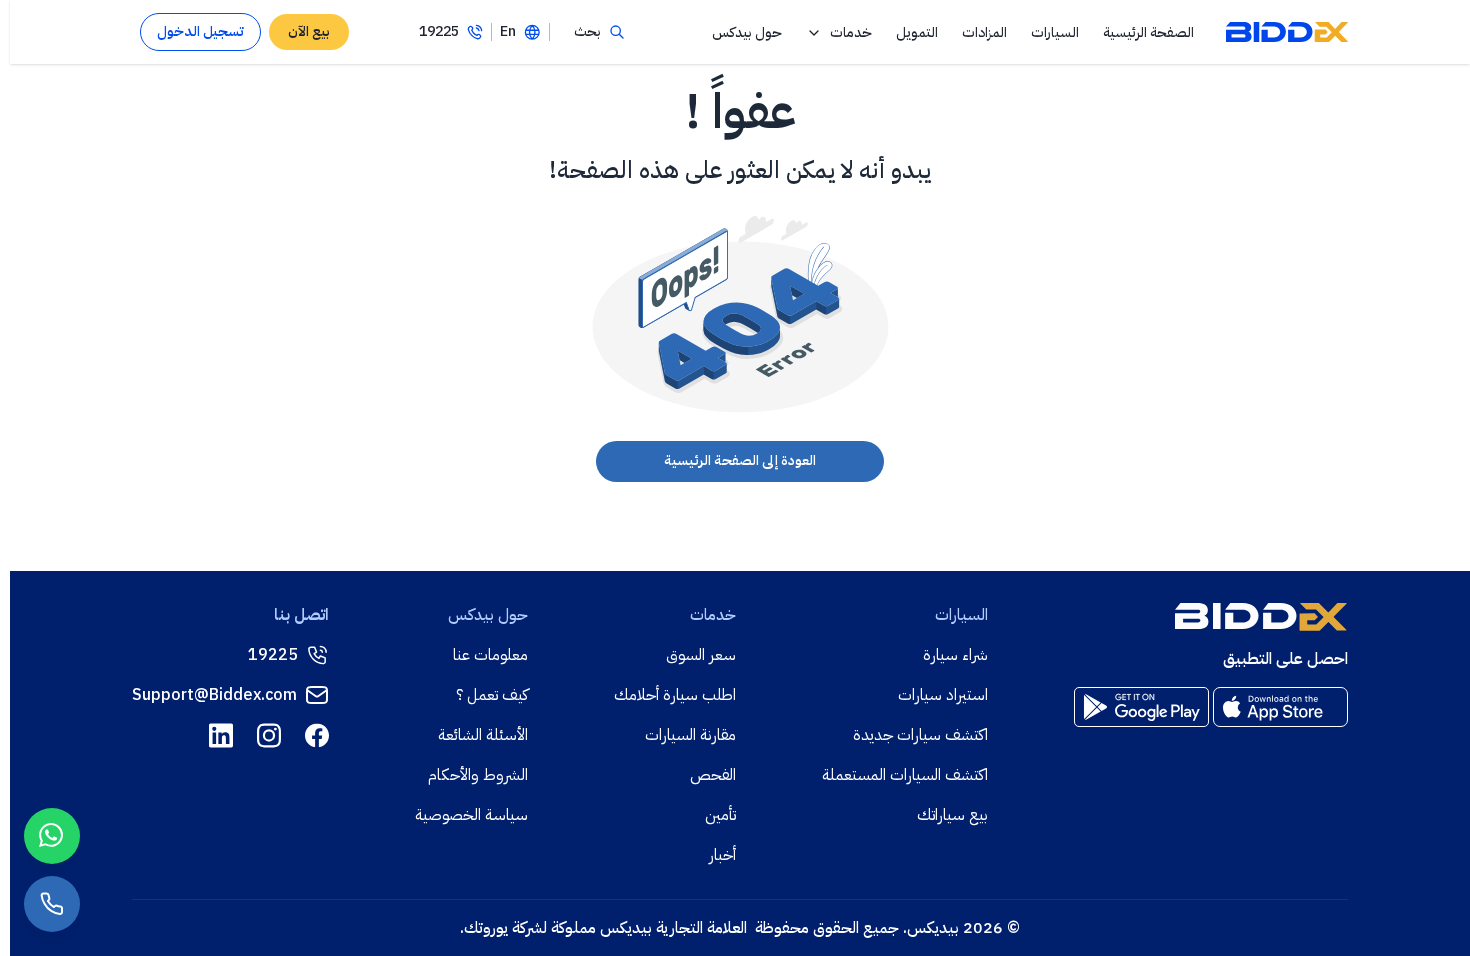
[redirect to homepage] (1287, 32)
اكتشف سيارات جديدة (920, 735)
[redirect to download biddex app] (1280, 707)
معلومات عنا (490, 655)
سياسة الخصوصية (471, 815)
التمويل (917, 32)
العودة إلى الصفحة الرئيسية (740, 460)
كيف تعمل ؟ (492, 695)
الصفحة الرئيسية (1148, 32)
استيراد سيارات (943, 695)
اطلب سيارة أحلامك (675, 695)
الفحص (713, 775)
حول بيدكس (747, 32)
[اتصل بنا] (52, 904)
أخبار (722, 855)
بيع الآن (309, 31)
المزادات (984, 32)
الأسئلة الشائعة (483, 735)
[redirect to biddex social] (317, 735)
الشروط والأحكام (478, 775)
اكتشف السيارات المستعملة (905, 775)
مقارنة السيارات (690, 735)
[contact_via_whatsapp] (52, 836)
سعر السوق (701, 655)
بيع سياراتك (952, 815)
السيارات (1055, 32)
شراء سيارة (955, 655)
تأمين (720, 815)
